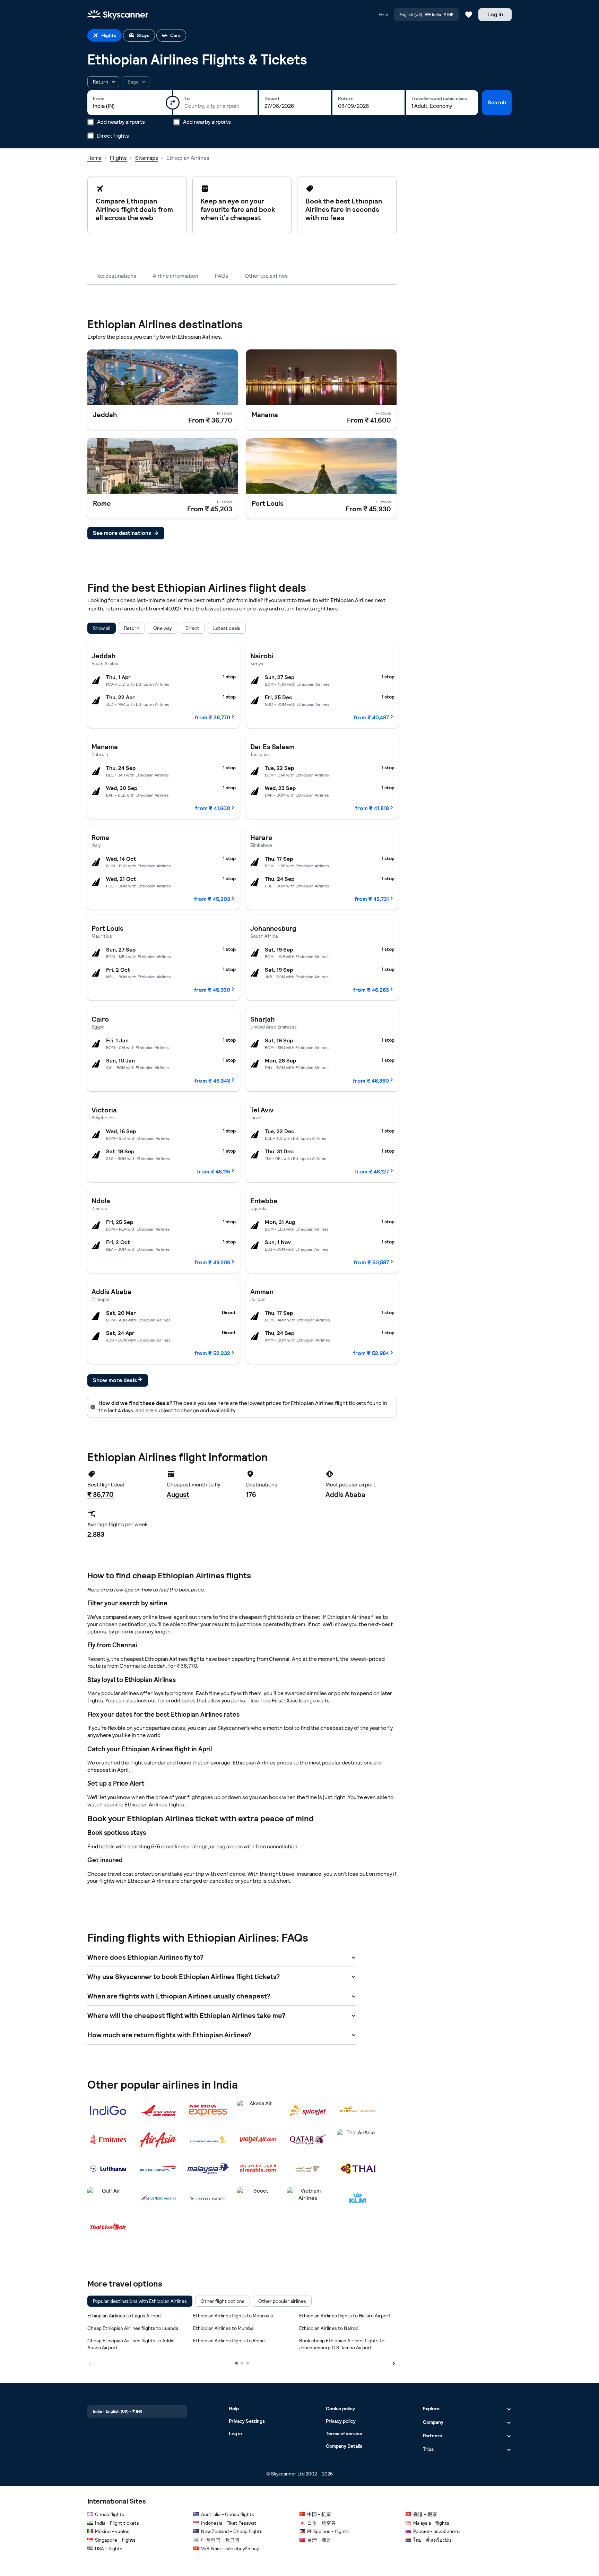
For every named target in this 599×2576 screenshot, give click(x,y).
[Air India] (158, 2110)
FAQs (222, 276)
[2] (242, 2363)
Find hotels (101, 1846)
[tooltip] (136, 82)
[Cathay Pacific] (208, 2198)
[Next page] (394, 2363)
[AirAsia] (158, 2140)
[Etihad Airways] (358, 2110)
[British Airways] (158, 2169)
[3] (248, 2363)
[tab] (105, 35)
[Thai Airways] (358, 2169)
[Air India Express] (208, 2110)
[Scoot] (258, 2198)
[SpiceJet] (308, 2110)
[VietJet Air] (258, 2140)
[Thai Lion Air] (108, 2227)
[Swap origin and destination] (173, 103)
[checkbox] (140, 2301)
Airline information (176, 276)
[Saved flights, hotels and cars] (469, 15)
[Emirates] (108, 2140)
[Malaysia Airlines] (208, 2169)
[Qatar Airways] (308, 2140)
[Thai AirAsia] (358, 2140)
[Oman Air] (308, 2169)
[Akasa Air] (258, 2110)
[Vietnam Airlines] (308, 2198)
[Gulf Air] (108, 2198)
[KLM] (358, 2198)
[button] (103, 82)
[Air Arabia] (258, 2169)
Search (497, 102)
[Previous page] (90, 2363)
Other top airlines (266, 276)
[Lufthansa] (108, 2169)
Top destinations (116, 276)
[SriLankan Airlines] (158, 2198)
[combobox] (130, 106)
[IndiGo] (108, 2110)
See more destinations (122, 533)
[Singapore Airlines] (208, 2140)
